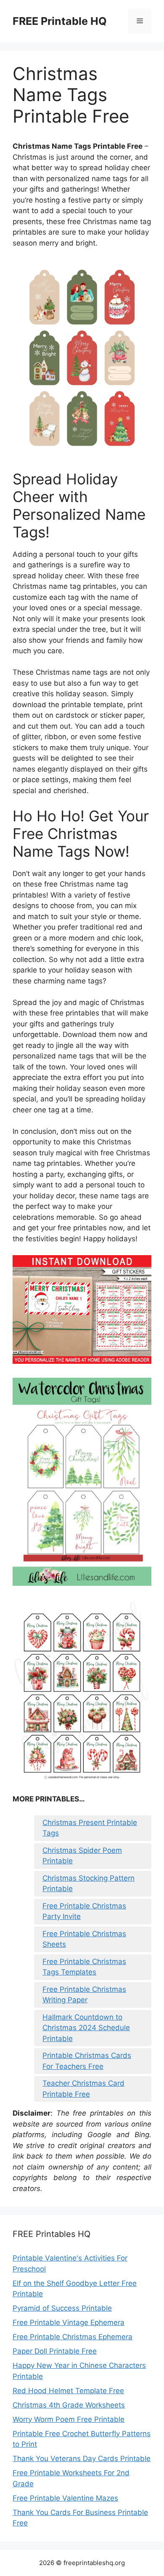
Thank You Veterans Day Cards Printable (82, 2458)
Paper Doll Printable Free (55, 2351)
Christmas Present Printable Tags (90, 1828)
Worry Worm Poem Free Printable (69, 2419)
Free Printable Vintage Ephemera (69, 2322)
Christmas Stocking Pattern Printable (89, 1884)
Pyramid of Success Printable (62, 2308)
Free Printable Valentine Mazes (65, 2498)
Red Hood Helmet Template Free (68, 2391)
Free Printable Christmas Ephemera (73, 2337)
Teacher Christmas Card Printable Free (83, 2089)
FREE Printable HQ (60, 21)
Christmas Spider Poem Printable (82, 1856)
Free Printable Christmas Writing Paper (84, 1995)
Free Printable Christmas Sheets (84, 1939)
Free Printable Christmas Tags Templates (84, 1967)
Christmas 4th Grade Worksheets (69, 2405)
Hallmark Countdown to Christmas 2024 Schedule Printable (86, 2028)
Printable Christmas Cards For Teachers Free (87, 2061)
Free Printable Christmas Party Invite (84, 1911)
